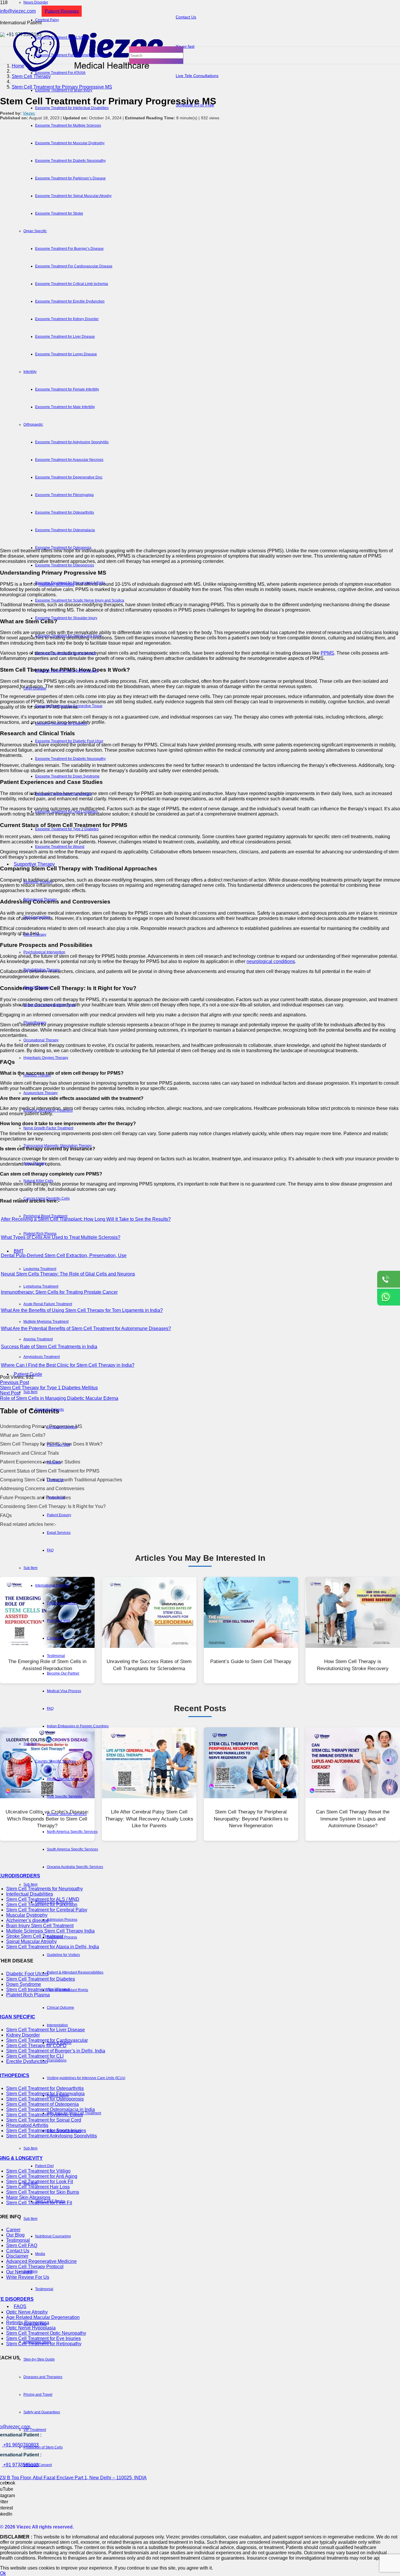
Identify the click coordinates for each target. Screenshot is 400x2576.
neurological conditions (271, 961)
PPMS (327, 653)
